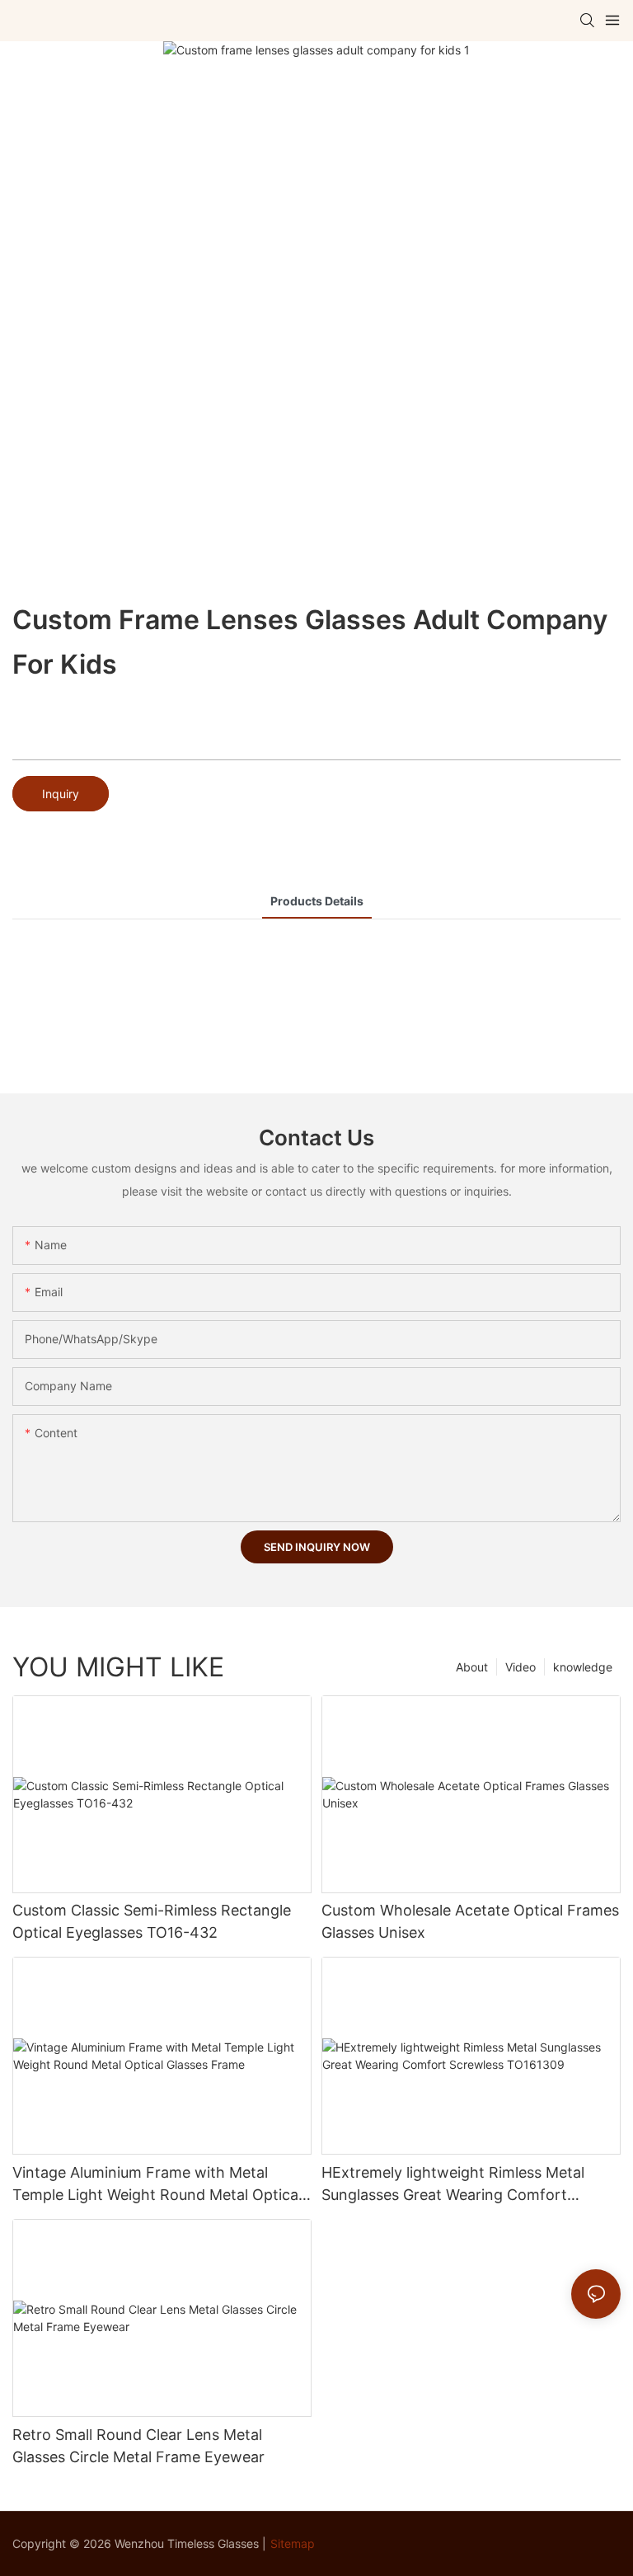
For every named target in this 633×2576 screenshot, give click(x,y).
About (472, 1667)
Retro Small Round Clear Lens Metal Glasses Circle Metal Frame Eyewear (138, 2446)
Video (520, 1667)
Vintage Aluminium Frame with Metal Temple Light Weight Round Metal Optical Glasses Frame (157, 2185)
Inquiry (61, 794)
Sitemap (293, 2543)
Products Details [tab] (317, 901)
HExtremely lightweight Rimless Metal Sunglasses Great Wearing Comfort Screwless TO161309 (453, 2185)
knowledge (583, 1667)
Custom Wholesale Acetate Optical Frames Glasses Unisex (470, 1921)
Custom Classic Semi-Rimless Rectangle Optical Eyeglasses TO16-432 (152, 1921)
